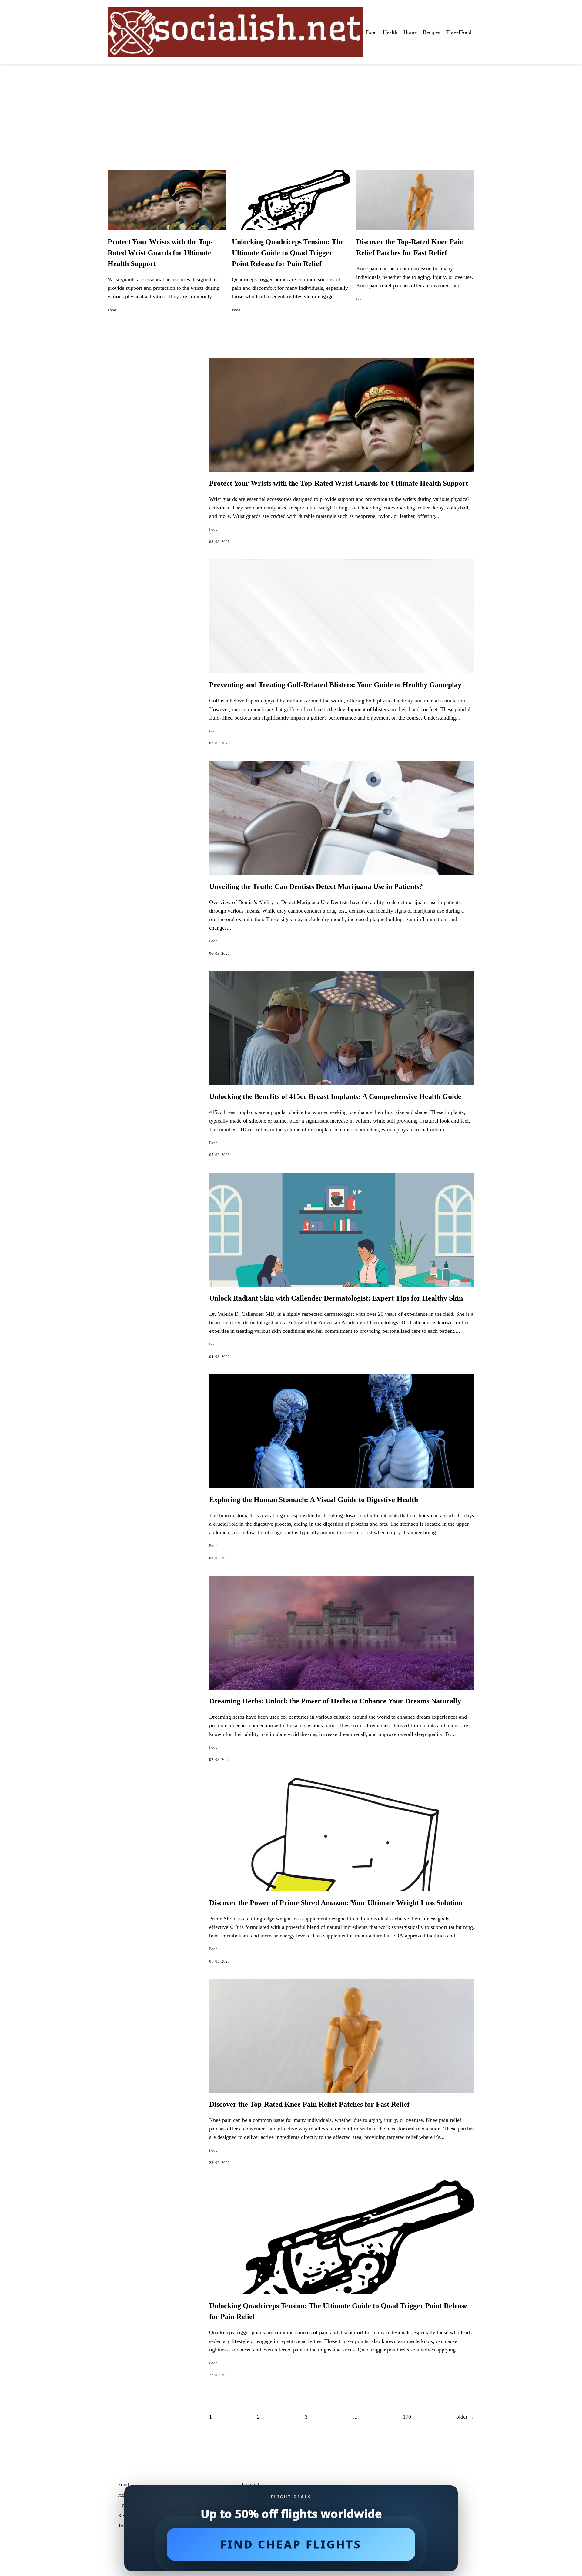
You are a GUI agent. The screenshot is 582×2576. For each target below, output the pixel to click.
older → (465, 2417)
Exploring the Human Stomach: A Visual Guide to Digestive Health (314, 1500)
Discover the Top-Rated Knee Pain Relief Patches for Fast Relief (309, 2104)
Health (390, 32)
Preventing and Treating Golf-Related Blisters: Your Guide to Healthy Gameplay (335, 685)
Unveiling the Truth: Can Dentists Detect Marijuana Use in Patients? (316, 886)
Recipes (431, 32)
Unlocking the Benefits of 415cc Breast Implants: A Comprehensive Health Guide (335, 1096)
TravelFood (459, 32)
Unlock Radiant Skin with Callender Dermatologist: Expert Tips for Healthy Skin (336, 1298)
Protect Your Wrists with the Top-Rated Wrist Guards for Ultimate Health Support (160, 253)
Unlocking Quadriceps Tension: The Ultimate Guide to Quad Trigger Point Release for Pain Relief (288, 253)
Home (410, 32)
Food (371, 32)
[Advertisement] (291, 110)
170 (407, 2417)
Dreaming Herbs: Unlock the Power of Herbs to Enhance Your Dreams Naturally (335, 1701)
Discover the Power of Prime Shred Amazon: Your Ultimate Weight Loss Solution (336, 1903)
